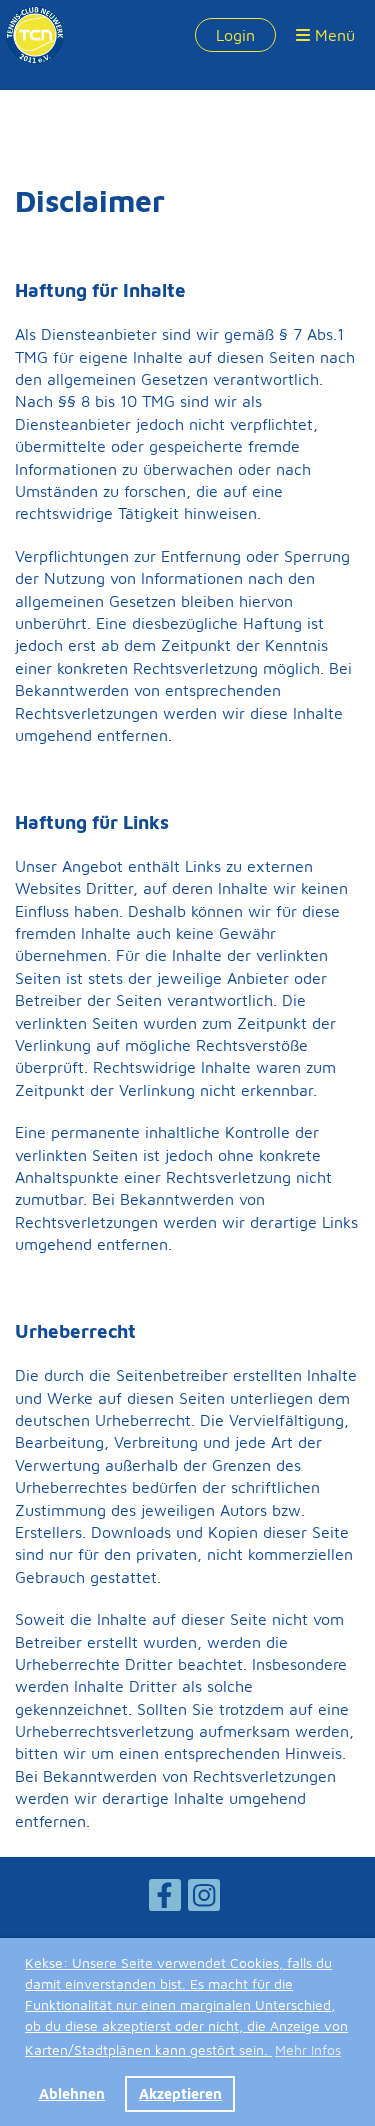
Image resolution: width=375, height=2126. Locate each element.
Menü (332, 35)
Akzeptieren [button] (180, 2093)
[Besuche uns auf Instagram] (204, 1899)
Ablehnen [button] (72, 2093)
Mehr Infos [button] (308, 2049)
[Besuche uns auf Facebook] (165, 1899)
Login (235, 35)
